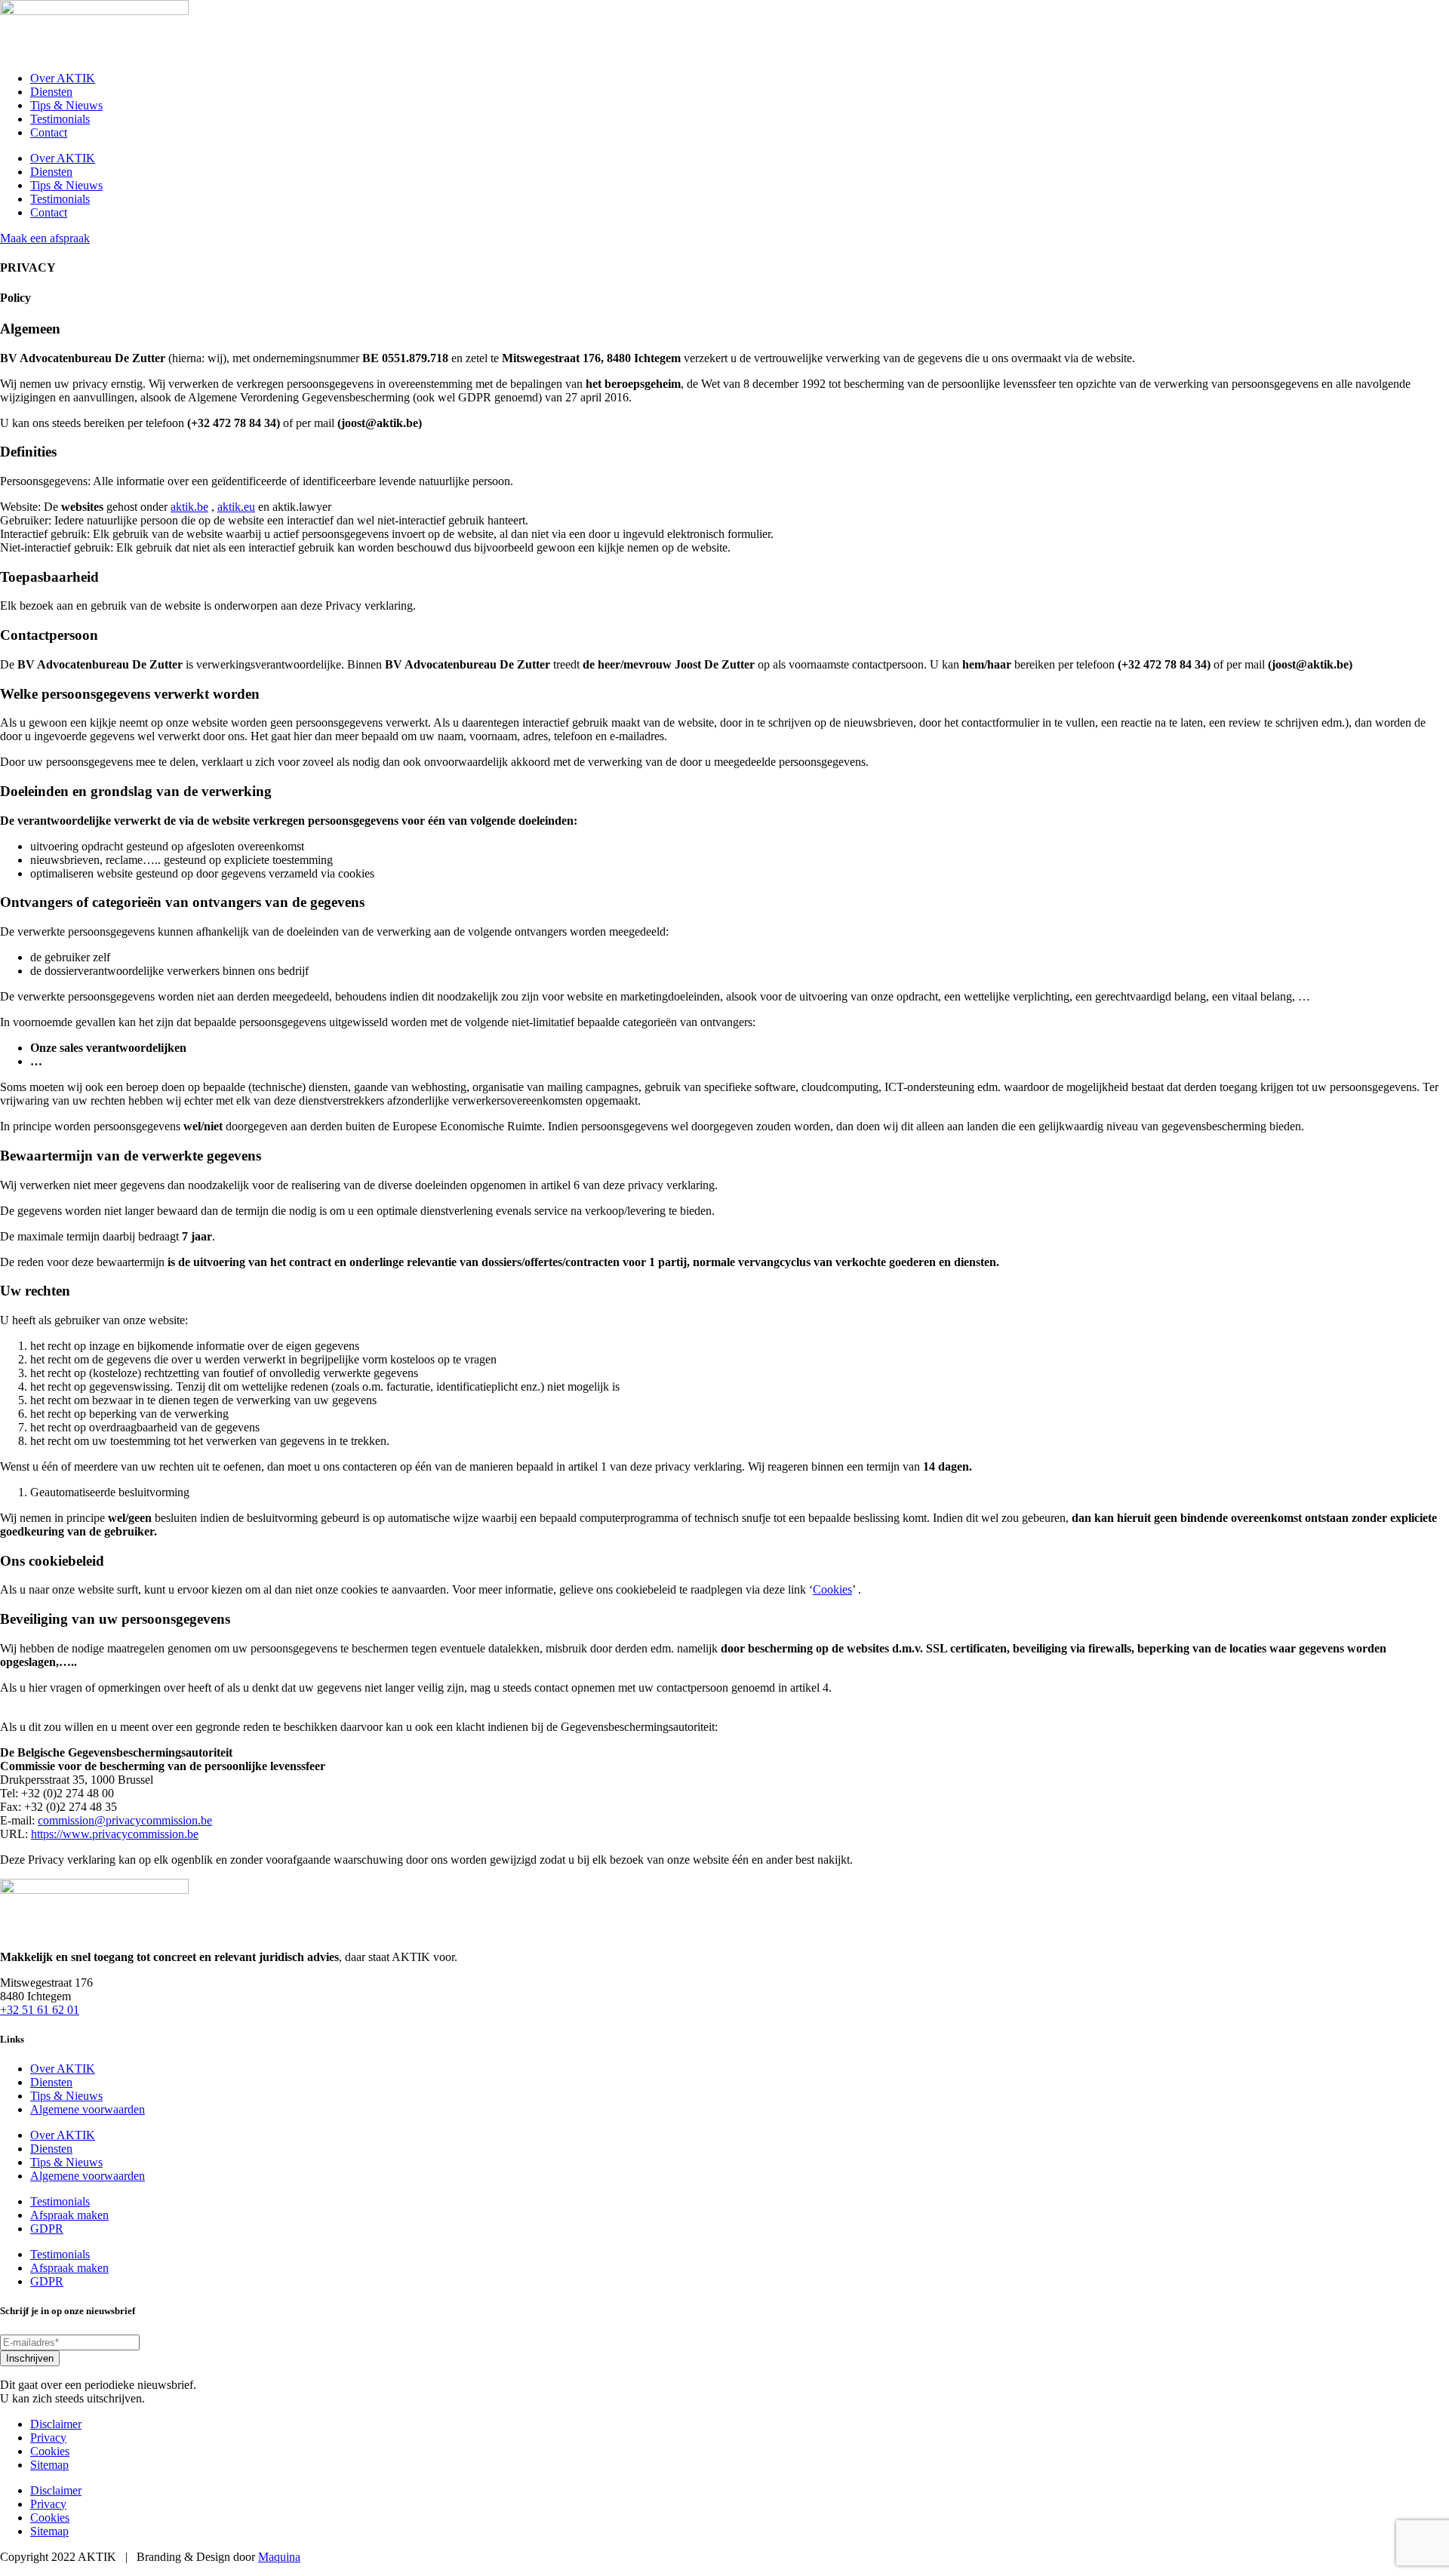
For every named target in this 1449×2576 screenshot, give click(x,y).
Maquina (279, 2557)
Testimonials (60, 119)
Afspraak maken (69, 2215)
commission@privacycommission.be (125, 1820)
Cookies (832, 1589)
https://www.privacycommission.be (115, 1834)
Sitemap (49, 2465)
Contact (49, 132)
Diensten (51, 92)
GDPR (47, 2229)
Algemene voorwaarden (88, 2109)
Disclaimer (56, 2424)
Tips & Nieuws (66, 105)
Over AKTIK (63, 78)
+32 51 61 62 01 (40, 2010)
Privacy (48, 2438)
